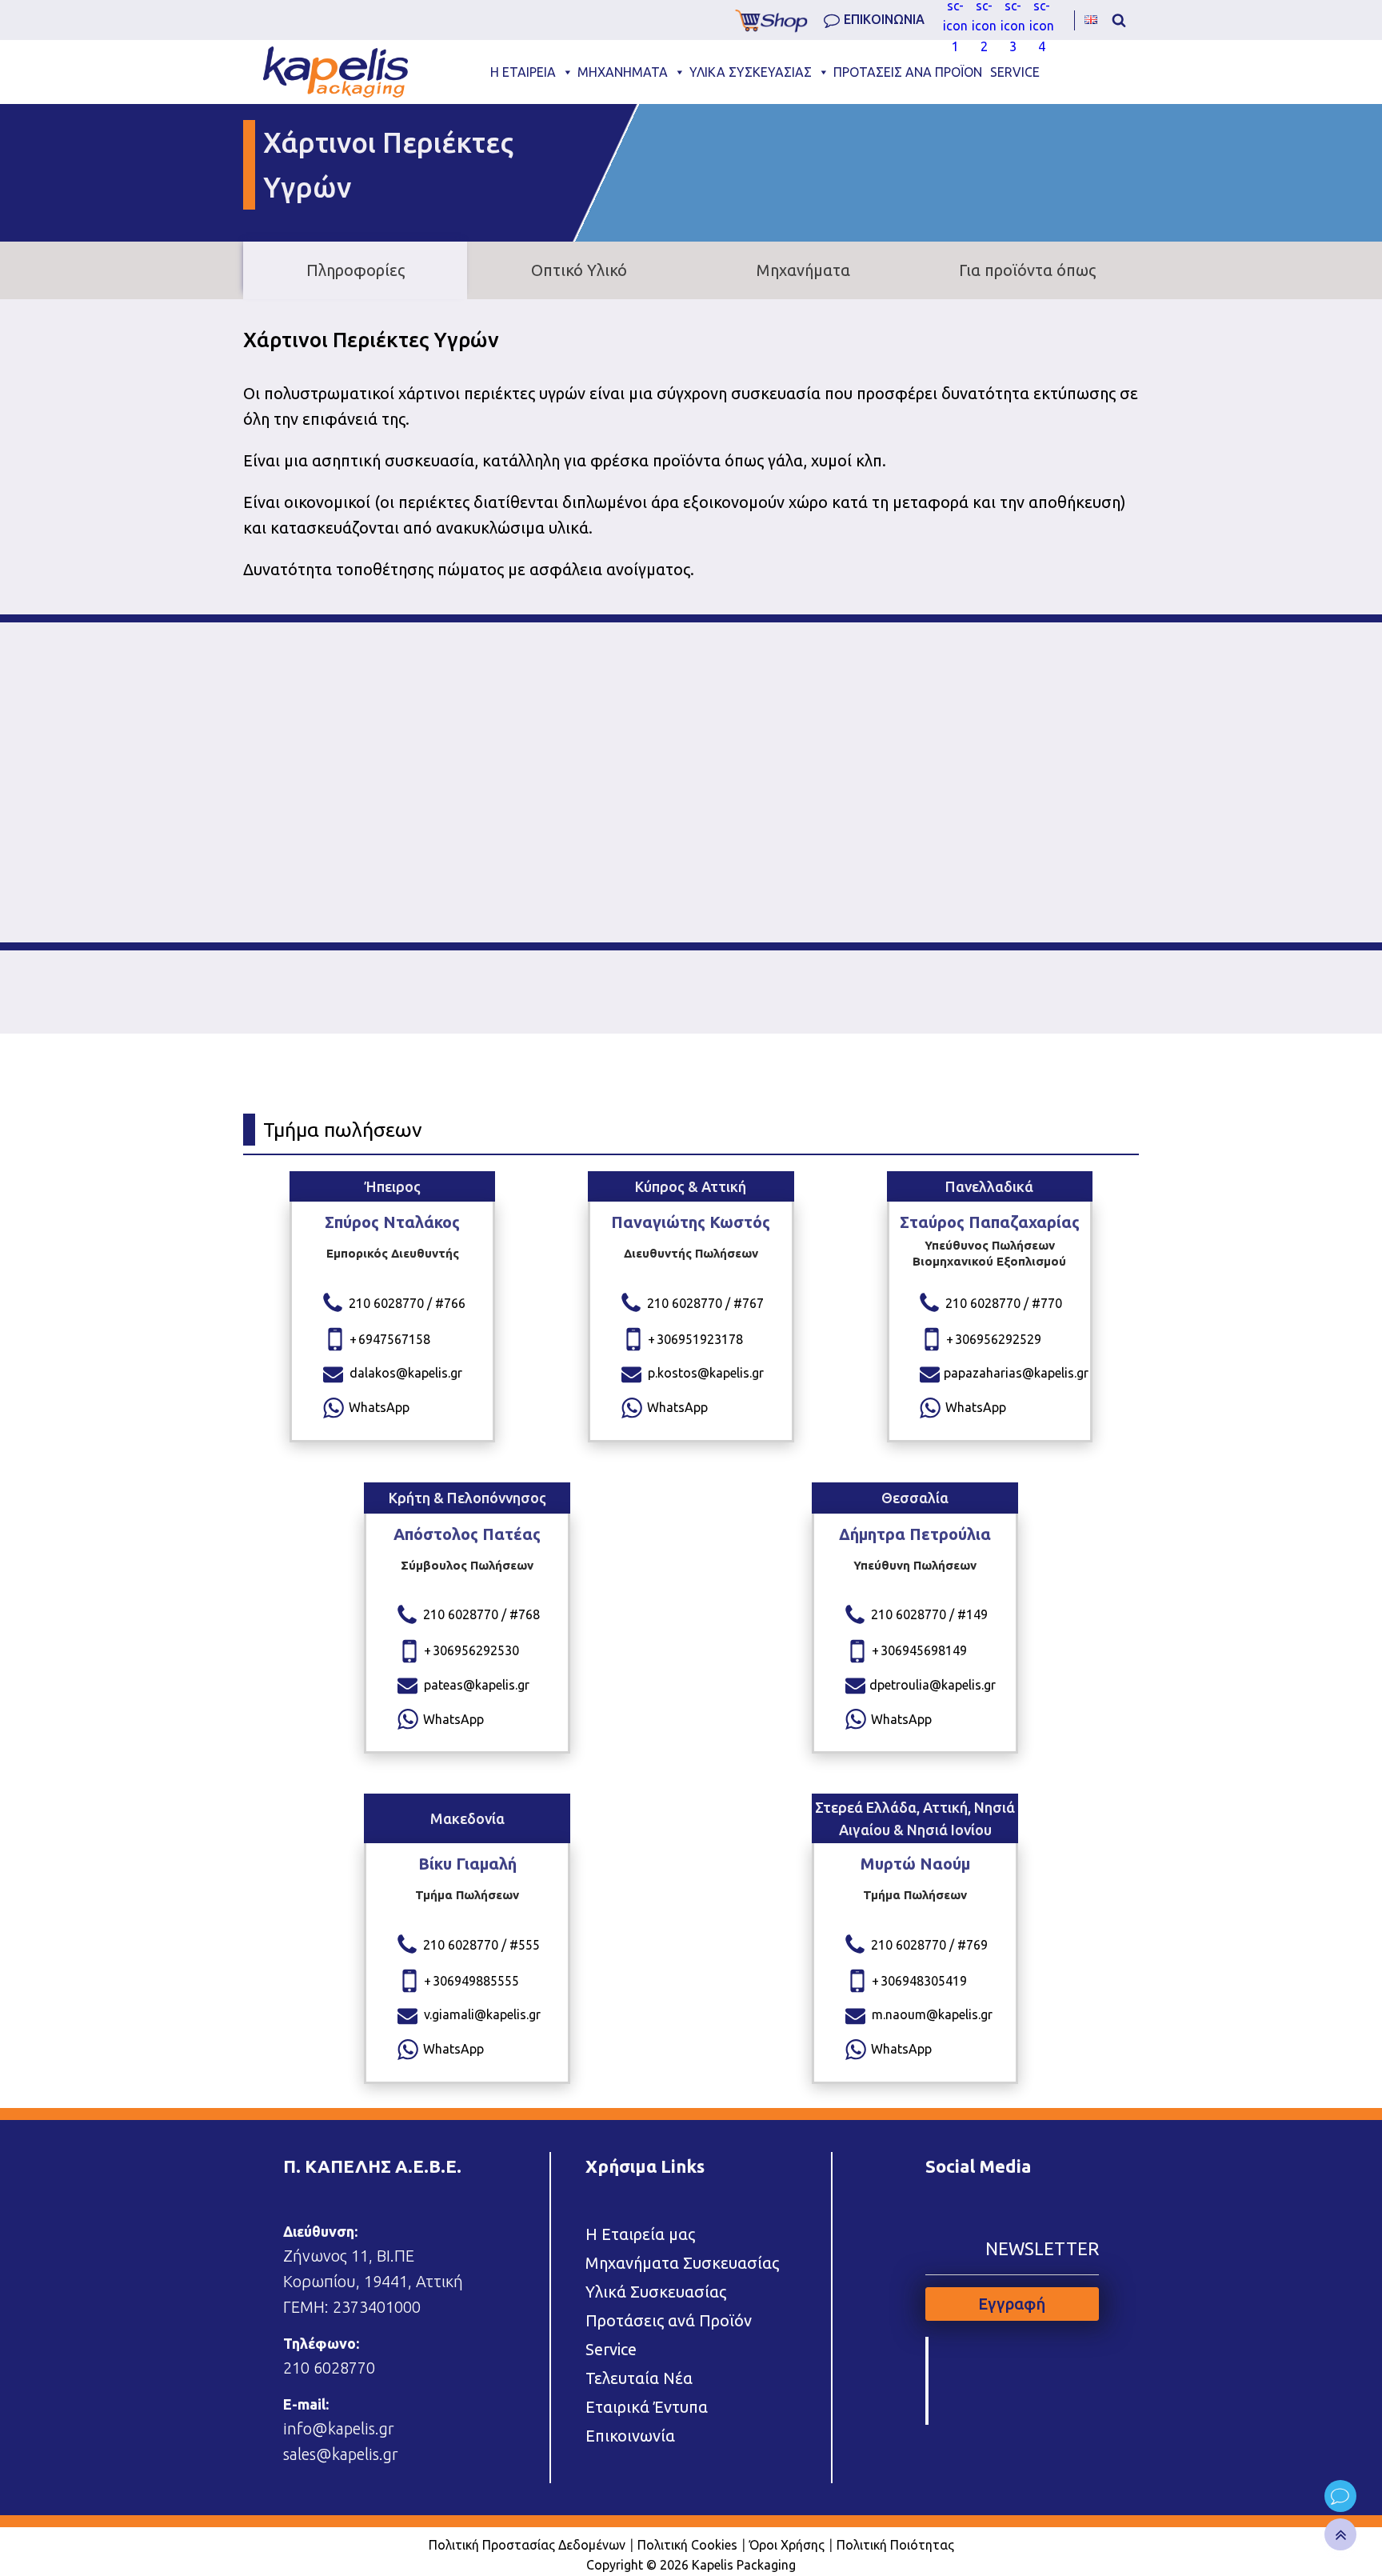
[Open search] (1119, 20)
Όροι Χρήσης (787, 2545)
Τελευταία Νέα (639, 2378)
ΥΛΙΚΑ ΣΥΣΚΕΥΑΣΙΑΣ (751, 72)
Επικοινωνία (630, 2436)
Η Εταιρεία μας (640, 2234)
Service (611, 2349)
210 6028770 (329, 2368)
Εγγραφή (1012, 2304)
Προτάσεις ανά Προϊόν (669, 2320)
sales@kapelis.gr (341, 2454)
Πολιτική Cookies (687, 2545)
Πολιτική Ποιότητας (895, 2545)
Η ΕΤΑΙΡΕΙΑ (523, 72)
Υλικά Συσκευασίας (656, 2292)
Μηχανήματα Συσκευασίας (682, 2263)
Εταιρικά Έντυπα (647, 2407)
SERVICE (1015, 72)
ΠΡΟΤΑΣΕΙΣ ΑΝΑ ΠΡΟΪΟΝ (908, 72)
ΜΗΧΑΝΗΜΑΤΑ (623, 72)
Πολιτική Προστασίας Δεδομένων (527, 2545)
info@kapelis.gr (339, 2428)
